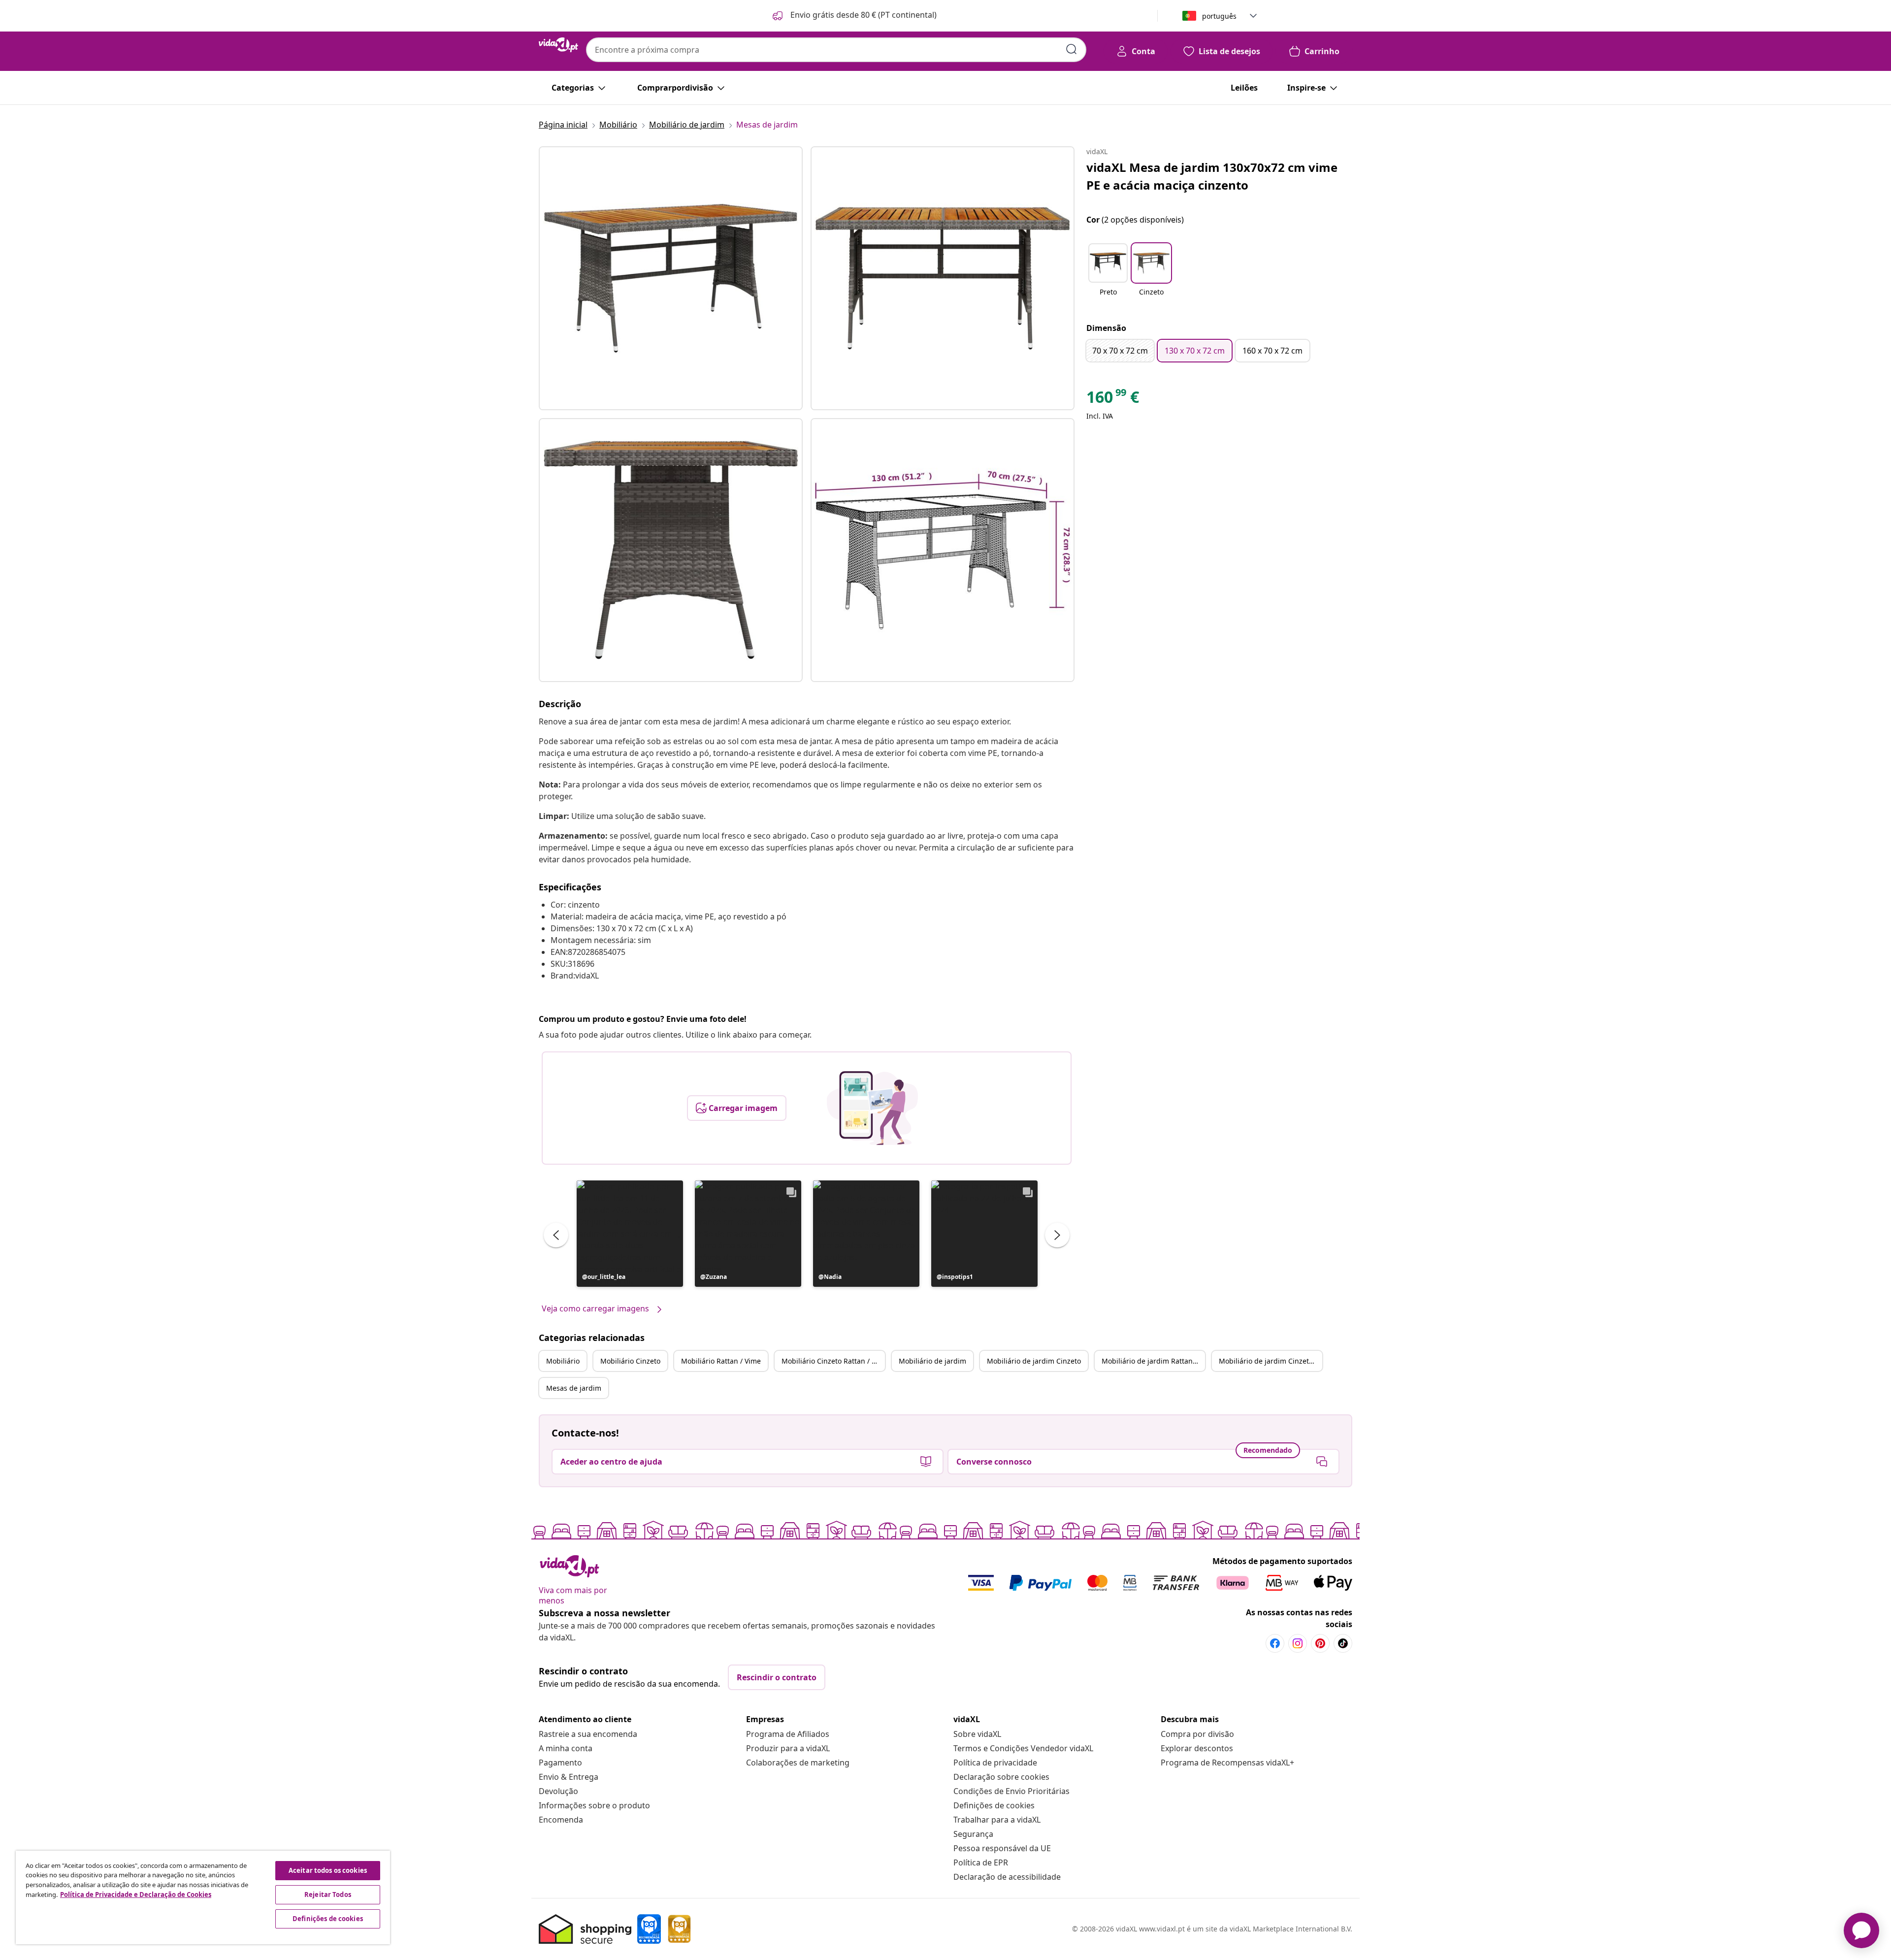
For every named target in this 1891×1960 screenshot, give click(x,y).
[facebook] (1275, 1643)
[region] (203, 1897)
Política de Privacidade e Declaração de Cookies (136, 1895)
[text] (1113, 399)
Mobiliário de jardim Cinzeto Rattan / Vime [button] (1271, 1361)
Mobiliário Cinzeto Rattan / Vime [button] (833, 1361)
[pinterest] (1320, 1643)
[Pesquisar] (1072, 49)
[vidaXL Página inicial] (558, 45)
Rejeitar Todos (328, 1895)
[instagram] (1298, 1643)
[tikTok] (1343, 1643)
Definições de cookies (994, 1805)
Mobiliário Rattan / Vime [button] (721, 1361)
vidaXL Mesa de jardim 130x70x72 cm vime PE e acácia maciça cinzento (1212, 176)
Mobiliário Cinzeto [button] (630, 1361)
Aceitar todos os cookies (328, 1870)
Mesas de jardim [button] (574, 1388)
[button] (854, 16)
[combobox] (836, 50)
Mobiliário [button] (563, 1361)
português (1219, 16)
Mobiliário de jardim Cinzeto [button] (1034, 1361)
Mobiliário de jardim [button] (932, 1361)
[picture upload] (872, 1108)
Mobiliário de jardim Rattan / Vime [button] (1153, 1361)
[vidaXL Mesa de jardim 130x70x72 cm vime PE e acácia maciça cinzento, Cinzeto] (671, 278)
